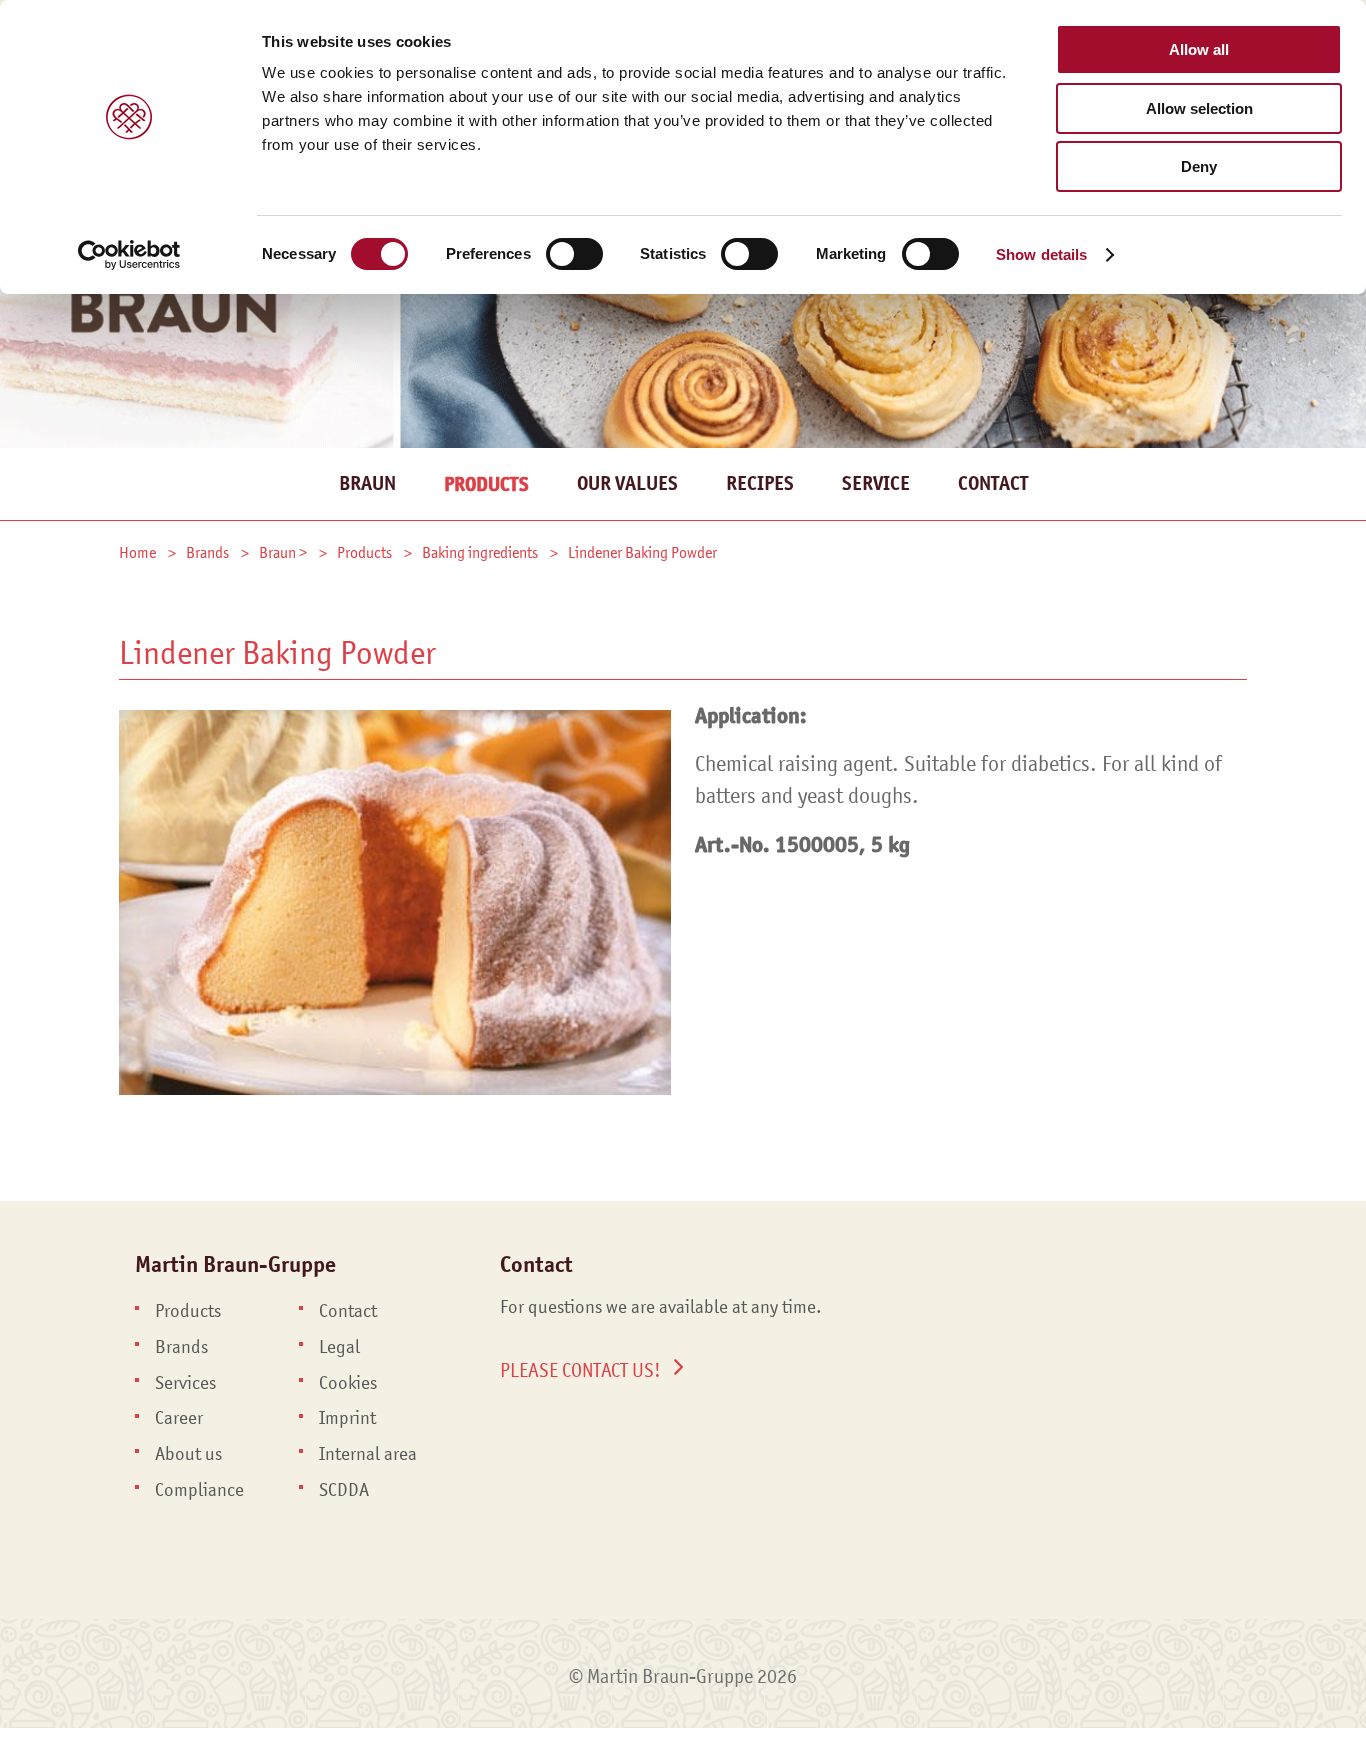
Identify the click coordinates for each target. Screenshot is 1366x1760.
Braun (367, 483)
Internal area (368, 1454)
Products (486, 484)
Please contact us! (580, 1370)
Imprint (347, 1418)
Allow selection (1199, 108)
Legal (339, 1347)
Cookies (348, 1383)
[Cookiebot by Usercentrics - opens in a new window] (129, 255)
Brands (181, 1347)
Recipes (760, 483)
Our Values (627, 483)
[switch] (574, 254)
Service (876, 483)
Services (185, 1383)
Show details (1041, 254)
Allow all (1199, 49)
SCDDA (344, 1490)
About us (188, 1454)
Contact (993, 483)
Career (179, 1418)
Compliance (199, 1490)
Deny (1199, 166)
